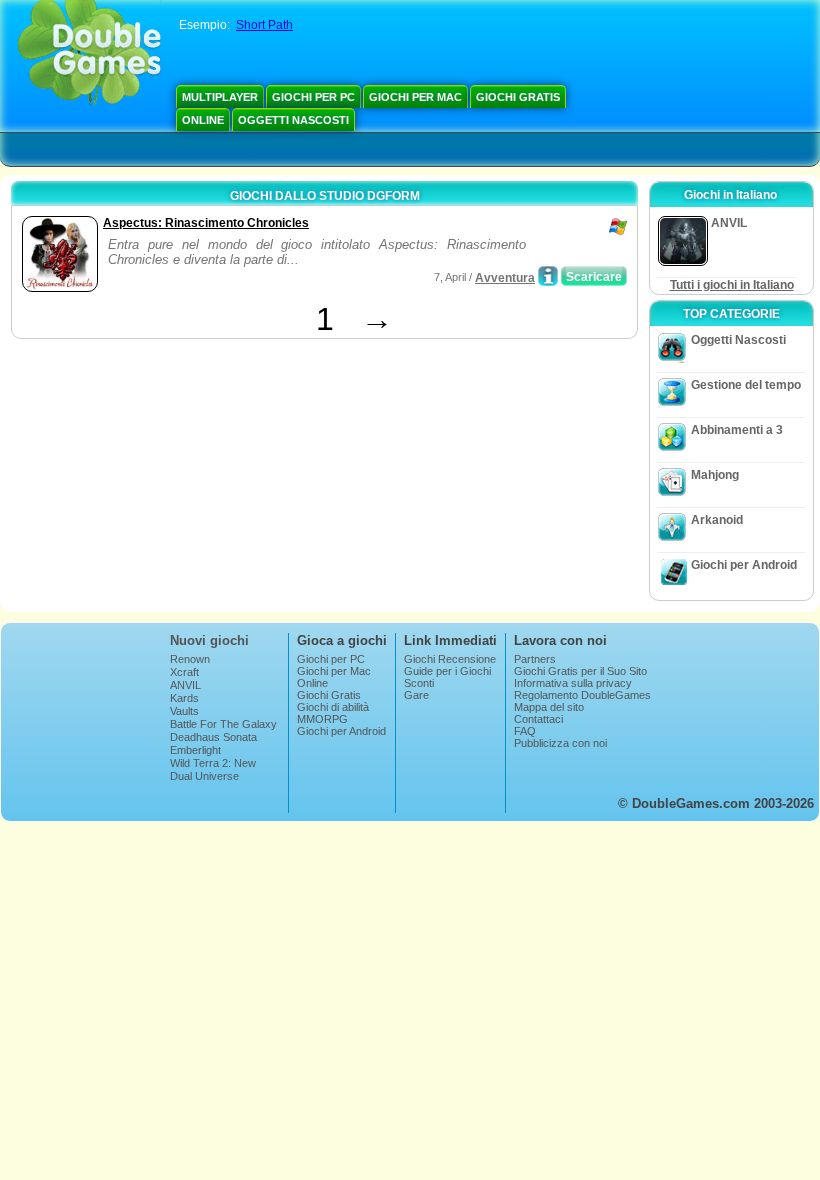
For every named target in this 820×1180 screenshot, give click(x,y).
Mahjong (715, 475)
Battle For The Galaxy (223, 724)
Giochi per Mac (415, 97)
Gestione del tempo (746, 385)
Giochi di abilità (333, 707)
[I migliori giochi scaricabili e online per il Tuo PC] (89, 55)
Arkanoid (717, 520)
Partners (535, 659)
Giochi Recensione (450, 659)
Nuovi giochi (209, 640)
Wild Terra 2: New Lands (213, 769)
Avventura (505, 278)
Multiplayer (220, 97)
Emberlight (195, 750)
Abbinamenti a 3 (737, 430)
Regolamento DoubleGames (582, 695)
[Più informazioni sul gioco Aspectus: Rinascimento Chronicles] (548, 276)
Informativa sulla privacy (573, 683)
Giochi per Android (744, 565)
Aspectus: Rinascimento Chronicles (206, 223)
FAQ (525, 731)
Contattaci (538, 719)
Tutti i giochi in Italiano (732, 285)
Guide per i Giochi (447, 671)
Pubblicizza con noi (560, 743)
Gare (416, 695)
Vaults (184, 711)
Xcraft (184, 672)
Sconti (419, 683)
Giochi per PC (313, 97)
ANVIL (185, 685)
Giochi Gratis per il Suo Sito (580, 671)
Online (203, 120)
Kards (184, 698)
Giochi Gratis (518, 97)
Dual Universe (204, 776)
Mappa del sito (549, 707)
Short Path (264, 25)
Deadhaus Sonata (213, 737)
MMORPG (322, 719)
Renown (190, 659)
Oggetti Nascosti (293, 120)
